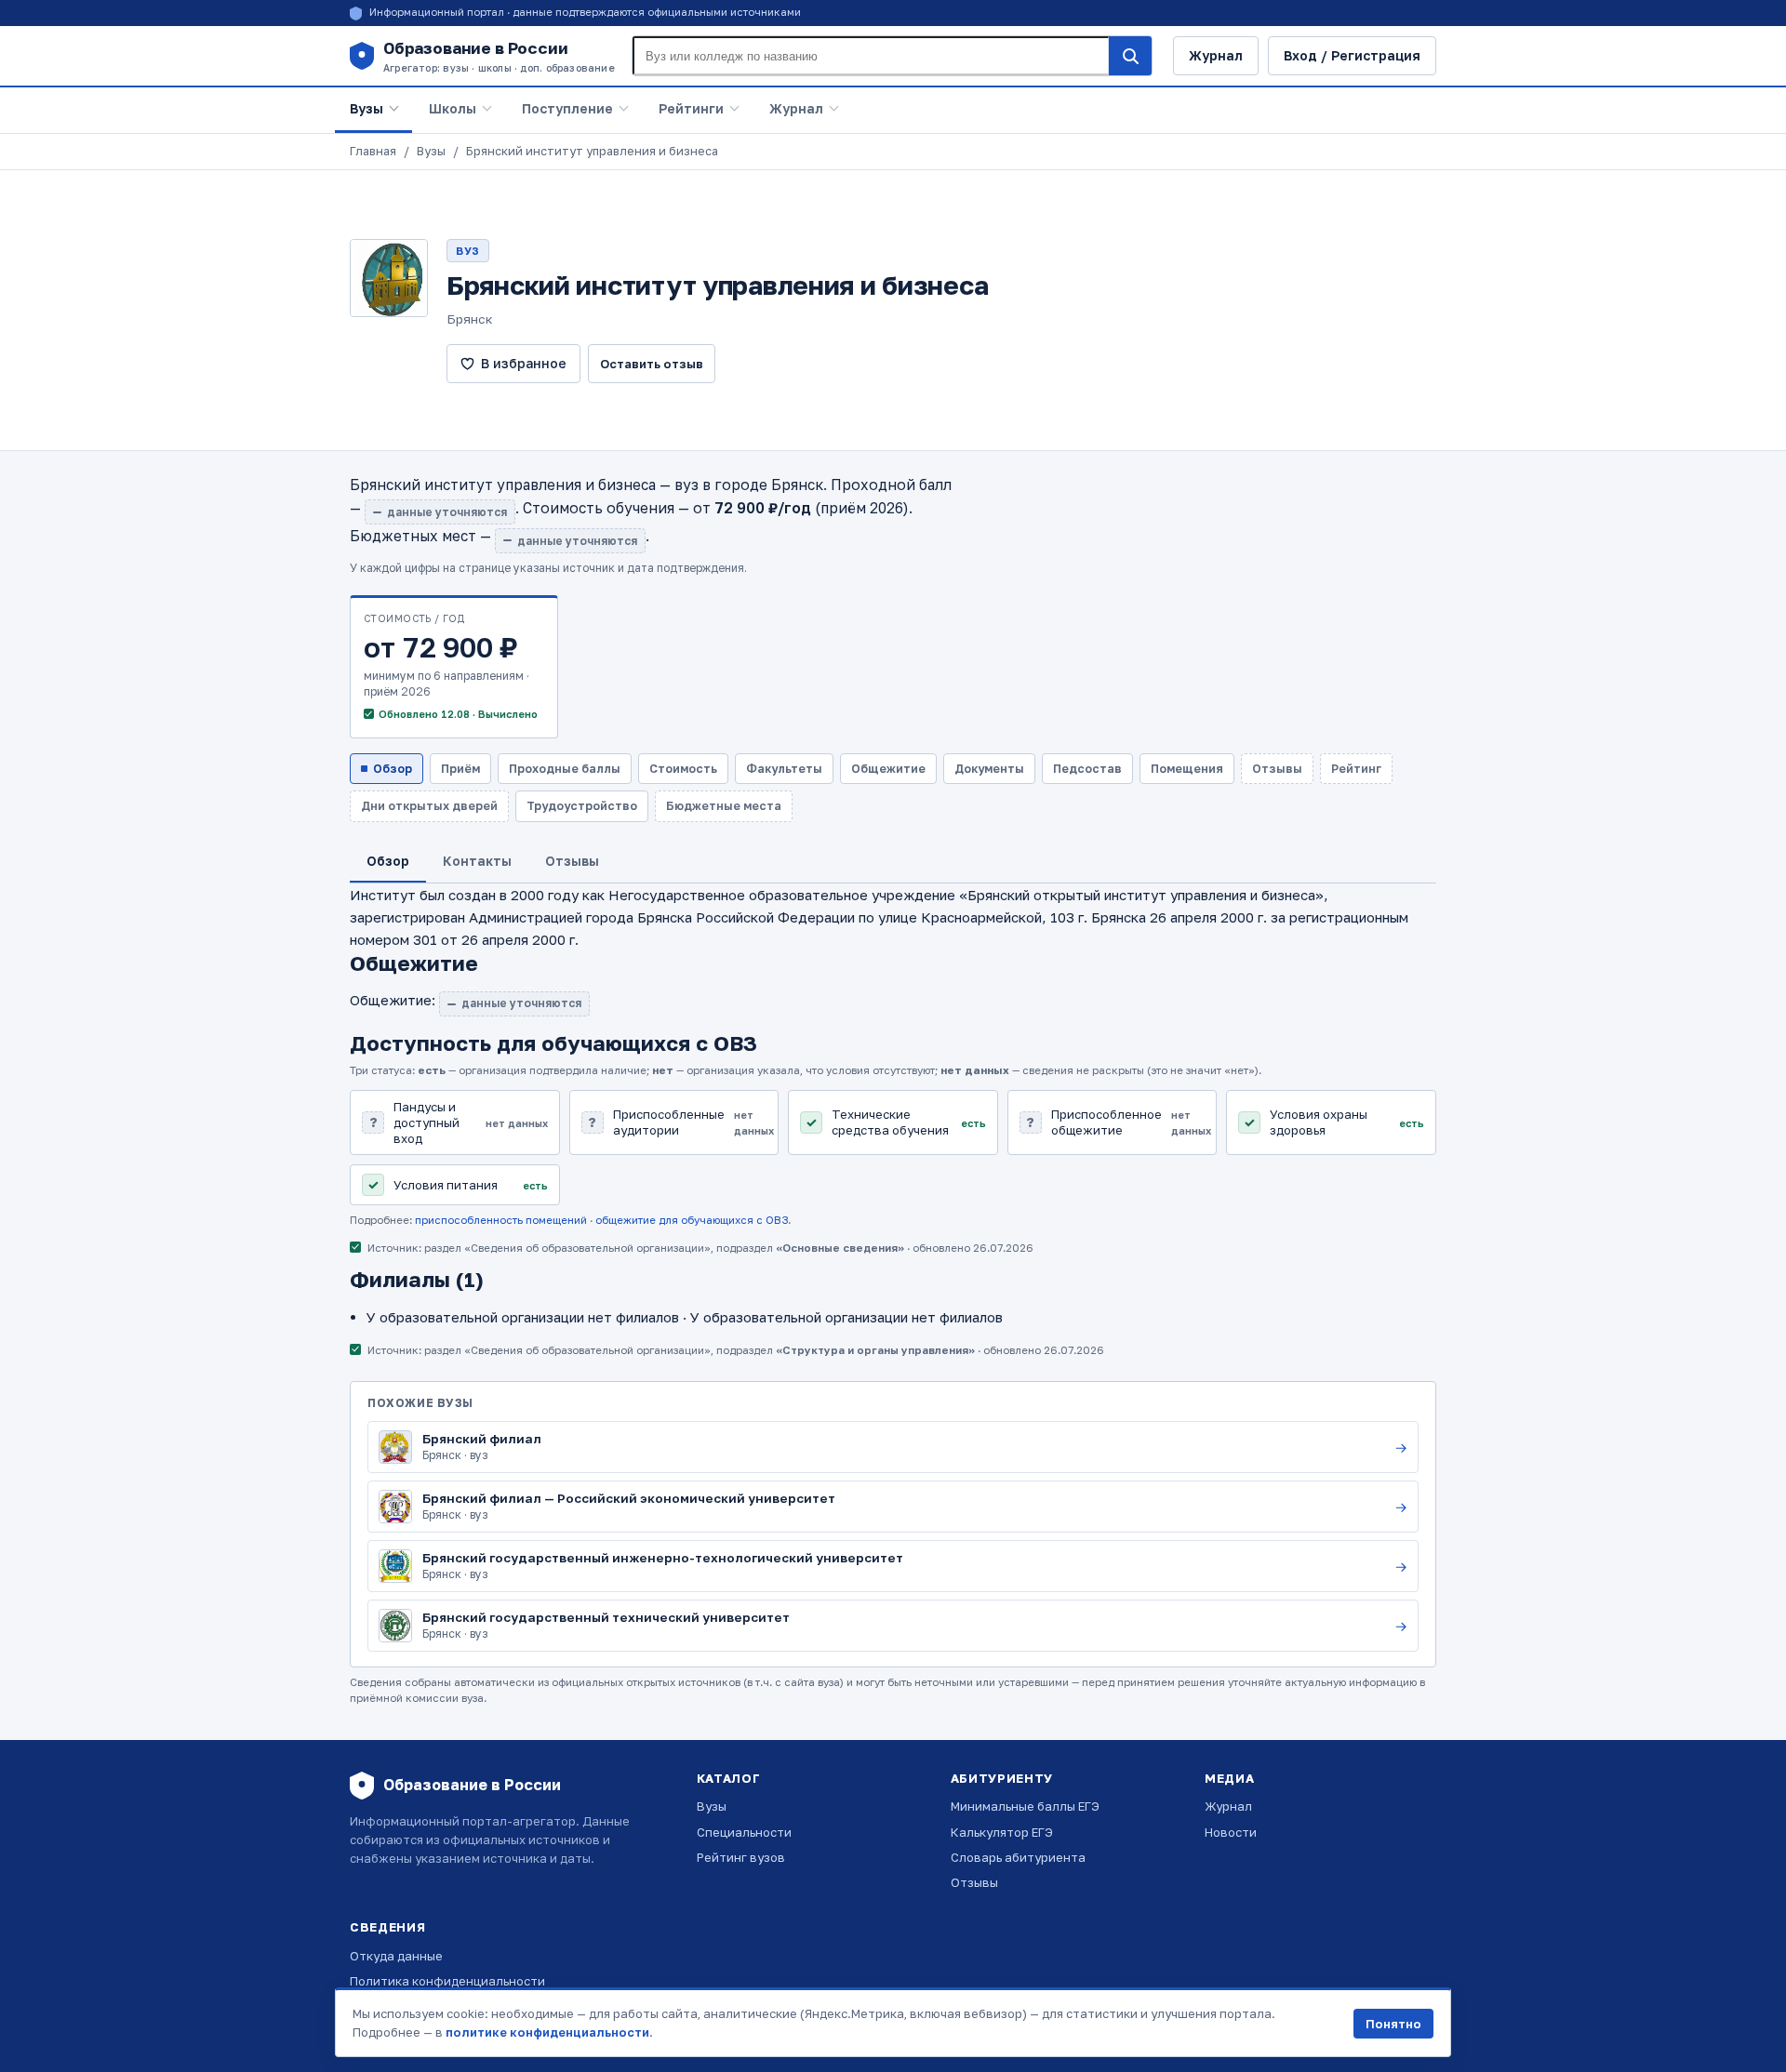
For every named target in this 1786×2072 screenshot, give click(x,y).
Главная (373, 151)
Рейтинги (691, 108)
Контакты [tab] (477, 861)
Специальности (744, 1832)
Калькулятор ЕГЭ (1002, 1832)
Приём (460, 769)
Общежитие (888, 769)
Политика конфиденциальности (447, 1981)
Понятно (1393, 2024)
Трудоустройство (582, 806)
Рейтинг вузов (741, 1857)
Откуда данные (396, 1956)
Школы (453, 108)
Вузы (367, 108)
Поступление (567, 108)
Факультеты (784, 769)
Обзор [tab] (388, 861)
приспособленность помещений (501, 1220)
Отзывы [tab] (572, 861)
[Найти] (1130, 56)
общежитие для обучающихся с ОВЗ (692, 1220)
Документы (989, 769)
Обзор (393, 769)
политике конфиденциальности (547, 2032)
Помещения (1187, 769)
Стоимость (683, 769)
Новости (1231, 1832)
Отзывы (974, 1882)
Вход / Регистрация (1352, 55)
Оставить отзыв (652, 364)
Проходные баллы (565, 769)
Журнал (1216, 55)
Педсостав (1087, 769)
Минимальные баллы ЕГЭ (1025, 1806)
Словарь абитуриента (1018, 1857)
